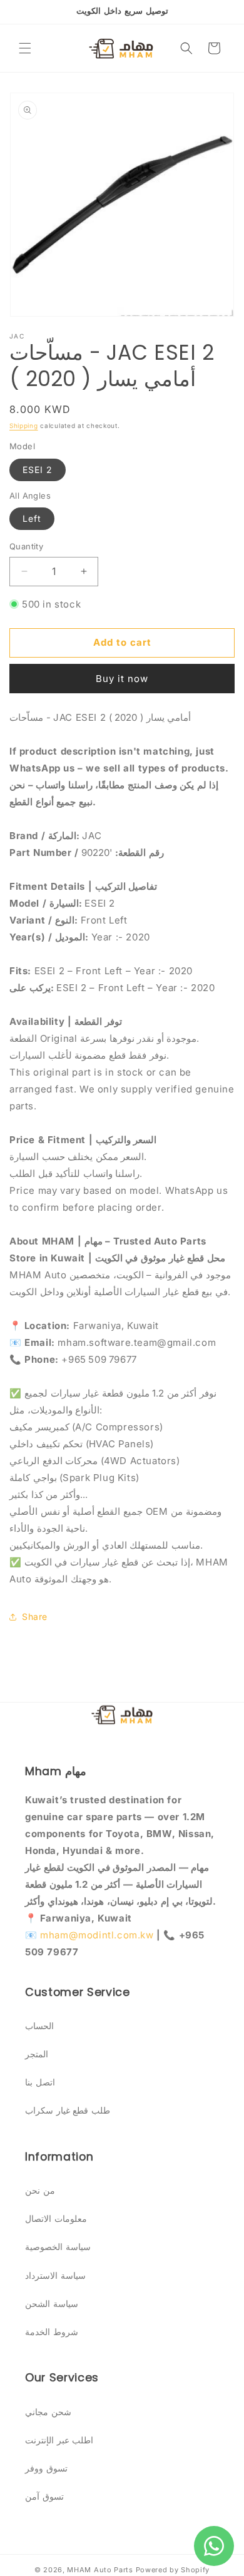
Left (32, 518)
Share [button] (35, 1616)
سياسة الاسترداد (55, 2275)
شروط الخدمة (52, 2332)
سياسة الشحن (52, 2304)
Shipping (24, 425)
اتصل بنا (40, 2082)
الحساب (39, 2026)
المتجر (37, 2054)
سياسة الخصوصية (58, 2247)
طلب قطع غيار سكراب (68, 2110)
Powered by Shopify (173, 2570)
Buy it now (122, 679)
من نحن (40, 2190)
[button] (25, 48)
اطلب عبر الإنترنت (59, 2440)
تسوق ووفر (46, 2468)
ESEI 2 (38, 470)
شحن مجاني (48, 2412)
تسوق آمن (44, 2496)
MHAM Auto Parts (100, 2570)
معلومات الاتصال (56, 2218)
